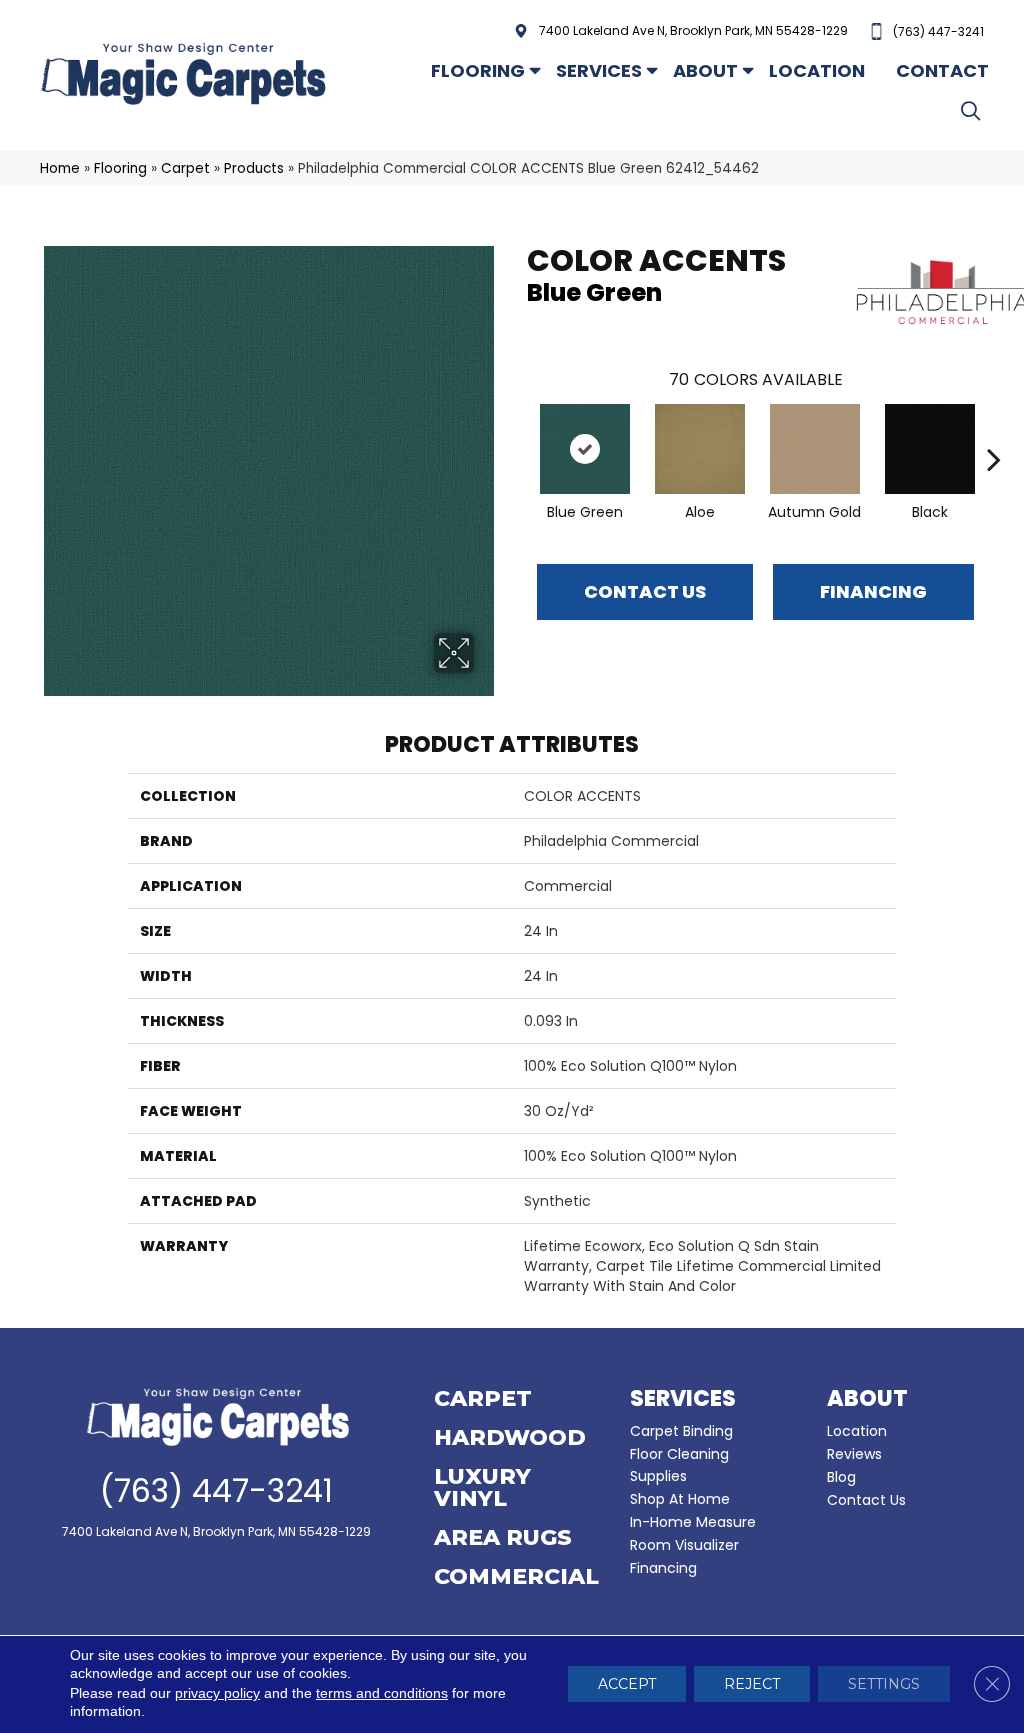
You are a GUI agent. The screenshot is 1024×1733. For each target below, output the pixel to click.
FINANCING (873, 591)
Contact (942, 70)
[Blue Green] (585, 449)
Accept (627, 1685)
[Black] (930, 449)
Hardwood (510, 1439)
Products (254, 168)
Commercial (516, 1578)
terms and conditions (382, 1694)
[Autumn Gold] (815, 449)
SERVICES (683, 1398)
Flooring (478, 70)
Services (599, 70)
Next (994, 429)
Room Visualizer (684, 1545)
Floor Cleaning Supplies (679, 1465)
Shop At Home (680, 1499)
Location (817, 70)
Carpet (185, 168)
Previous (517, 429)
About (705, 70)
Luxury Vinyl (482, 1489)
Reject (752, 1685)
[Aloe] (700, 449)
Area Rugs (503, 1539)
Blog (841, 1477)
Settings (884, 1685)
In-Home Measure (693, 1522)
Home (60, 168)
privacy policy (217, 1694)
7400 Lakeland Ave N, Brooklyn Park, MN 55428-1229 (693, 30)
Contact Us (645, 591)
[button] (974, 110)
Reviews (854, 1454)
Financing (663, 1568)
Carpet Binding (681, 1431)
